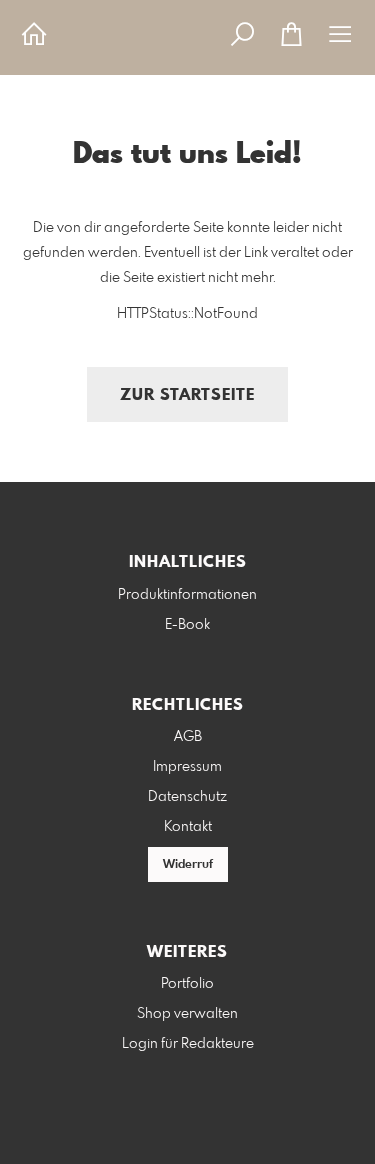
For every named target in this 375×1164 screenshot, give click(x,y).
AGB (188, 737)
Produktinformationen (187, 595)
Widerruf (188, 865)
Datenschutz (187, 797)
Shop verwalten (187, 1014)
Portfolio (187, 984)
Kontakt (188, 827)
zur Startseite (187, 395)
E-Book (187, 625)
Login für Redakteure (188, 1044)
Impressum (187, 767)
